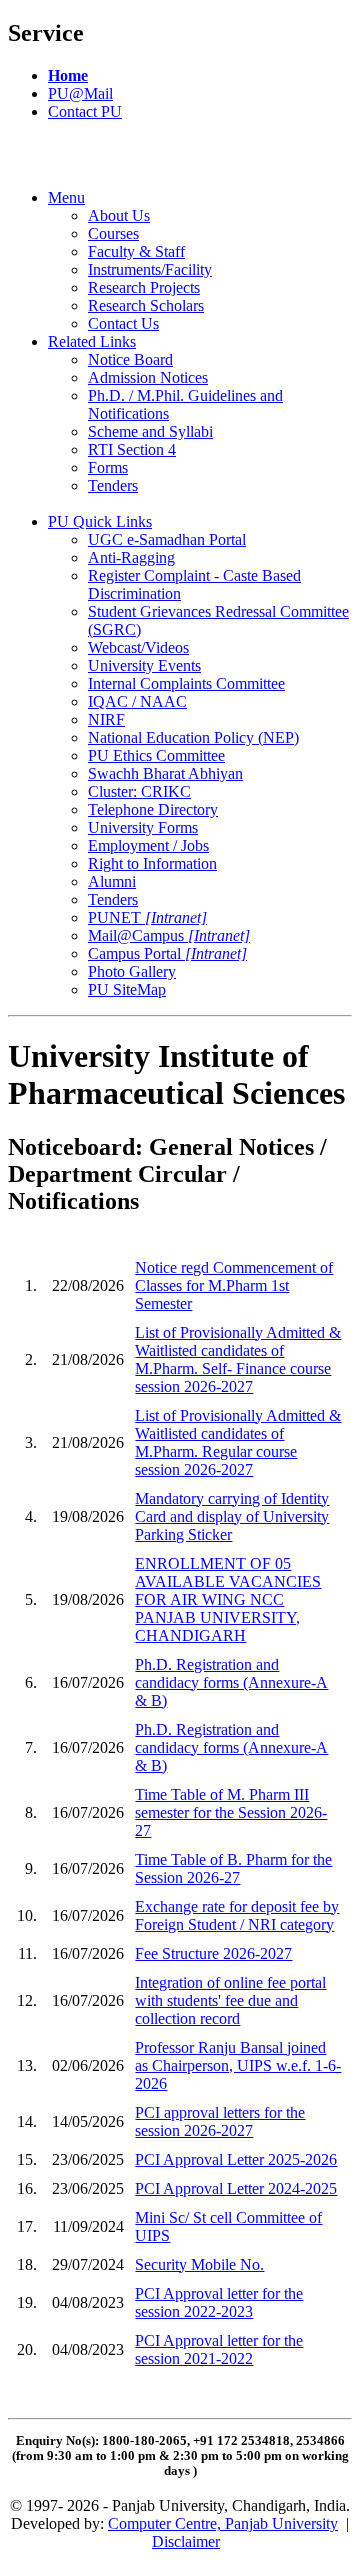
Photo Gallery (132, 971)
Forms (108, 467)
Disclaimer (186, 2541)
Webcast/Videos (138, 647)
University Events (144, 665)
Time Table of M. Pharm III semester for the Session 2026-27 (231, 1812)
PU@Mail (80, 93)
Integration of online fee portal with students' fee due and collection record (230, 2000)
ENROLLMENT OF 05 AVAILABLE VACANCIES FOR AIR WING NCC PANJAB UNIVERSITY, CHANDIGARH (228, 1599)
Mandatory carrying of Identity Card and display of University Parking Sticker (232, 1516)
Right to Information (152, 863)
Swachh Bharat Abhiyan (165, 773)
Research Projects (144, 287)
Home (68, 75)
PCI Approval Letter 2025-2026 (236, 2159)
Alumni (112, 881)
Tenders (113, 485)
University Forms (143, 827)
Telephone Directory (153, 809)
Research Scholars (146, 305)
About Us (119, 215)
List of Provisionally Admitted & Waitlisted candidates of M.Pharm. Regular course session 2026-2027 (238, 1442)
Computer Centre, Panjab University (223, 2523)
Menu (66, 197)
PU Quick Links (100, 521)
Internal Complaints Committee (186, 683)
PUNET (147, 917)
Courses (113, 233)
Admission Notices (148, 377)
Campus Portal (167, 953)
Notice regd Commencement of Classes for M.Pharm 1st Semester (234, 1285)
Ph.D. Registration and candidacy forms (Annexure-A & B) (231, 1682)
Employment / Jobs (148, 845)
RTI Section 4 (132, 449)
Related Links (92, 341)
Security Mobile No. (199, 2264)
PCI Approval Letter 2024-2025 (236, 2188)
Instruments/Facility (150, 269)
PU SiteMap (127, 989)
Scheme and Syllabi (150, 431)
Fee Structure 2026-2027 (213, 1953)
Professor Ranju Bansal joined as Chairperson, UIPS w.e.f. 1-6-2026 (238, 2065)
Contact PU (85, 111)
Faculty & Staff (136, 251)
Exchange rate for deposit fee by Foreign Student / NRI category (237, 1915)
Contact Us (123, 323)
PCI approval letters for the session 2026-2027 (220, 2121)
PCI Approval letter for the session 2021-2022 (219, 2349)
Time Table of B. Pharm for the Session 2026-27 (233, 1868)
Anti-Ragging (131, 557)
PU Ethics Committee (156, 755)
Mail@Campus (169, 935)
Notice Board (130, 359)
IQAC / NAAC (137, 701)
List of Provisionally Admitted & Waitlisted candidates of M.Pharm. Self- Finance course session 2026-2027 (238, 1359)
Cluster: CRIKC (139, 791)
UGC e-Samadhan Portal (167, 539)
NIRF (106, 719)
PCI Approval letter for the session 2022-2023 (219, 2302)
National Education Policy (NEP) (193, 737)
